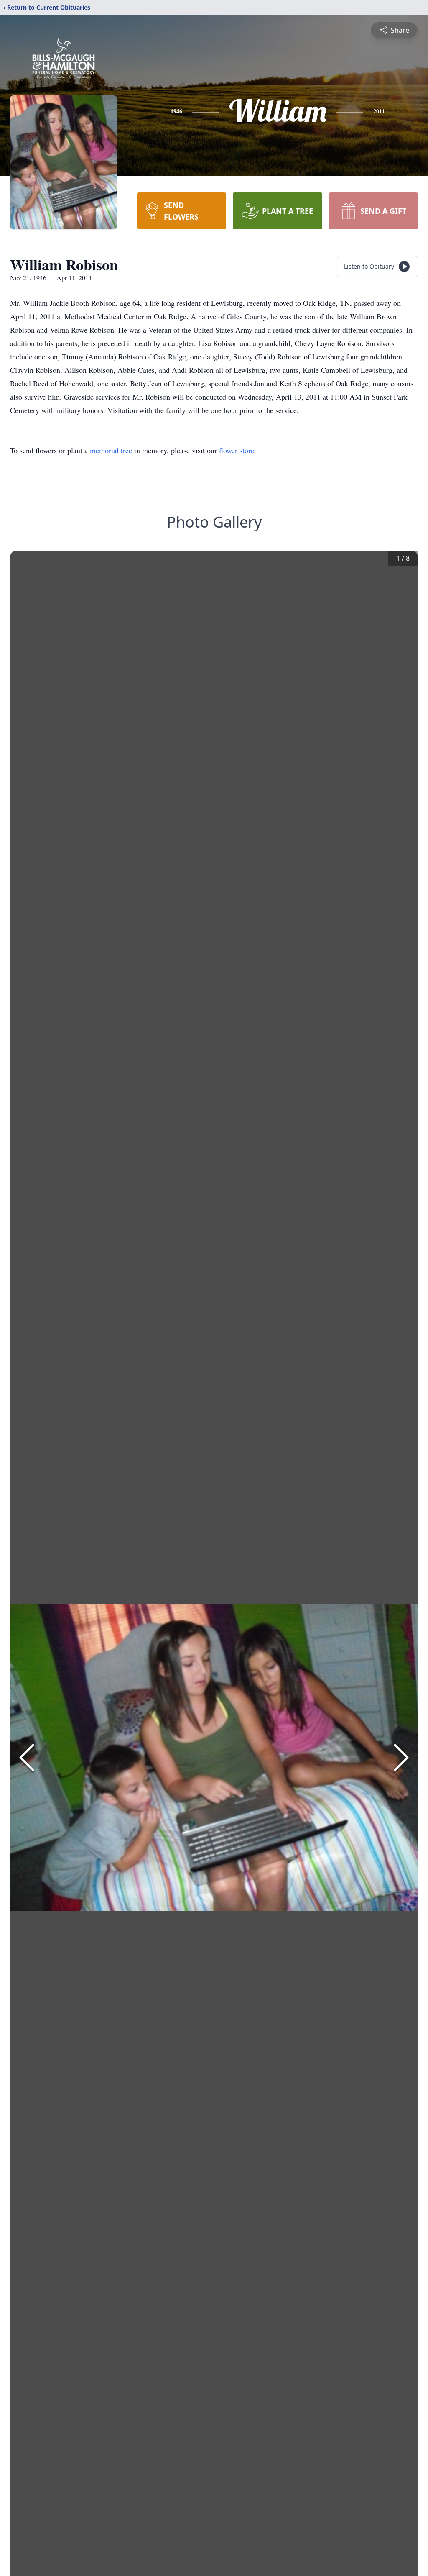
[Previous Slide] (27, 1758)
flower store (237, 450)
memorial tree (111, 450)
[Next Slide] (401, 1758)
